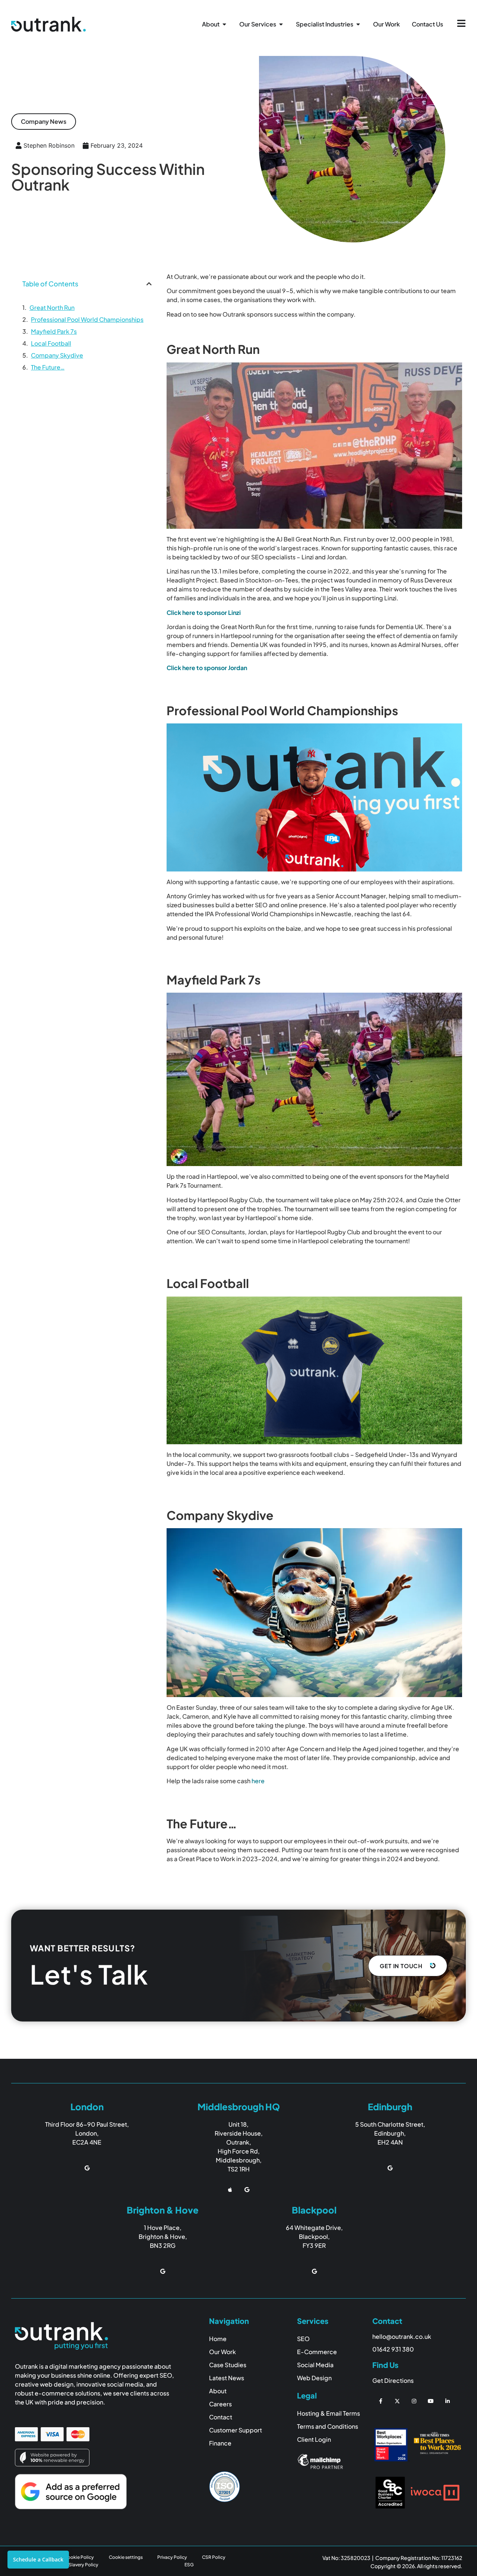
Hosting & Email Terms (328, 2413)
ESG (189, 2565)
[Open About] (224, 24)
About (218, 2391)
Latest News (227, 2378)
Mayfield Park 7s (54, 331)
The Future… (48, 367)
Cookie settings (126, 2557)
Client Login (314, 2439)
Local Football (51, 343)
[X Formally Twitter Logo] (397, 2401)
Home (218, 2339)
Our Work (222, 2352)
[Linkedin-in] (447, 2401)
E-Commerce (317, 2352)
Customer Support (236, 2430)
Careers (220, 2404)
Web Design (314, 2378)
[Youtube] (431, 2401)
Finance (220, 2443)
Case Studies (228, 2365)
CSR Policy (214, 2557)
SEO (303, 2339)
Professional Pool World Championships (87, 319)
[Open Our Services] (281, 24)
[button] (44, 122)
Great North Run (52, 307)
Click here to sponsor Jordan (207, 668)
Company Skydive (57, 355)
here (258, 1781)
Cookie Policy (79, 2557)
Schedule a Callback (38, 2559)
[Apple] (230, 2189)
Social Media (315, 2365)
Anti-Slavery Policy (78, 2565)
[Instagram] (414, 2401)
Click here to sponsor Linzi (204, 612)
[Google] (87, 2168)
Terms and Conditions (328, 2426)
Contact (221, 2417)
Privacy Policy (172, 2557)
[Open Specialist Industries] (358, 24)
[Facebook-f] (381, 2401)
